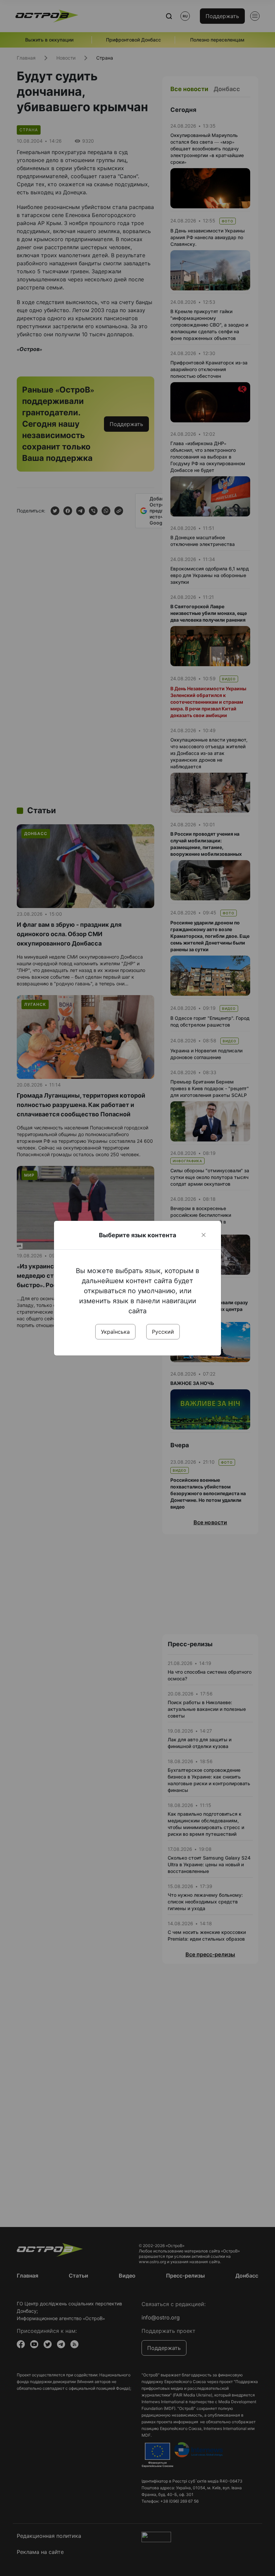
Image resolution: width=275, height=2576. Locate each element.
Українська (115, 1332)
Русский (163, 1332)
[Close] (204, 1235)
